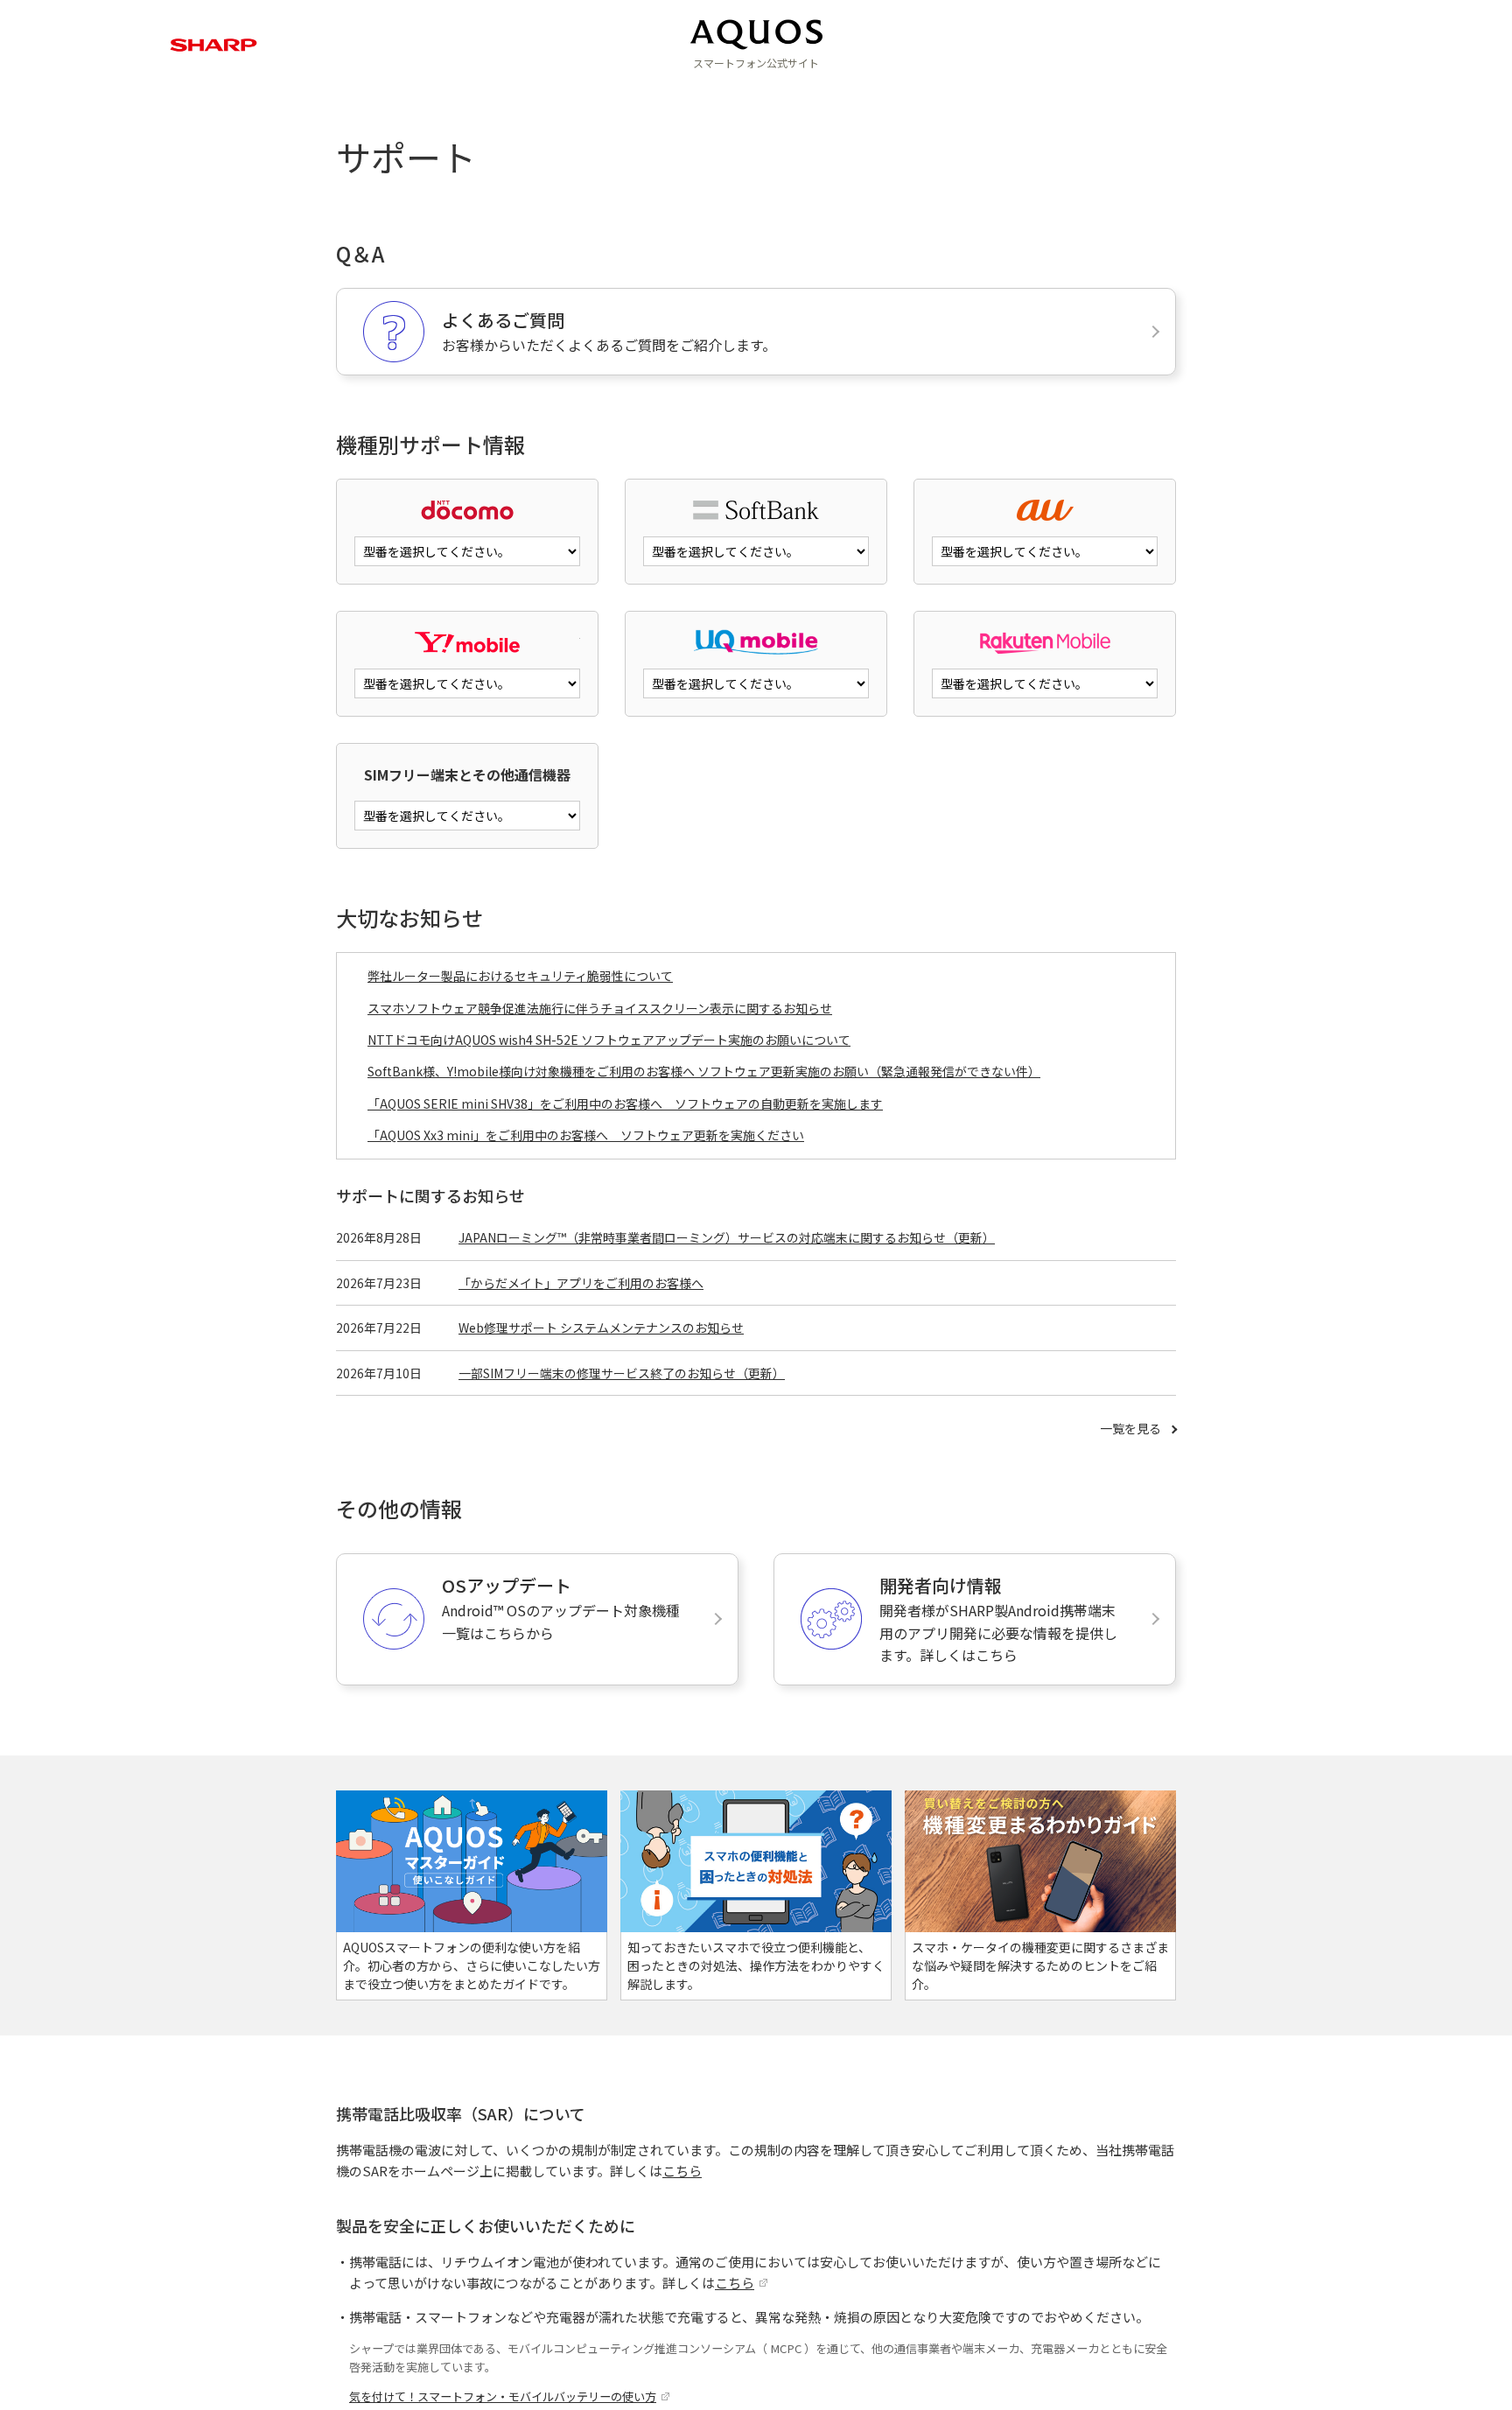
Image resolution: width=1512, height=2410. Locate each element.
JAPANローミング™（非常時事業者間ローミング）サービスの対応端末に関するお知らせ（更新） (727, 1237)
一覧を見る (1130, 1428)
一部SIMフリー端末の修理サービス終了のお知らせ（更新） (622, 1373)
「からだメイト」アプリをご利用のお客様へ (581, 1283)
